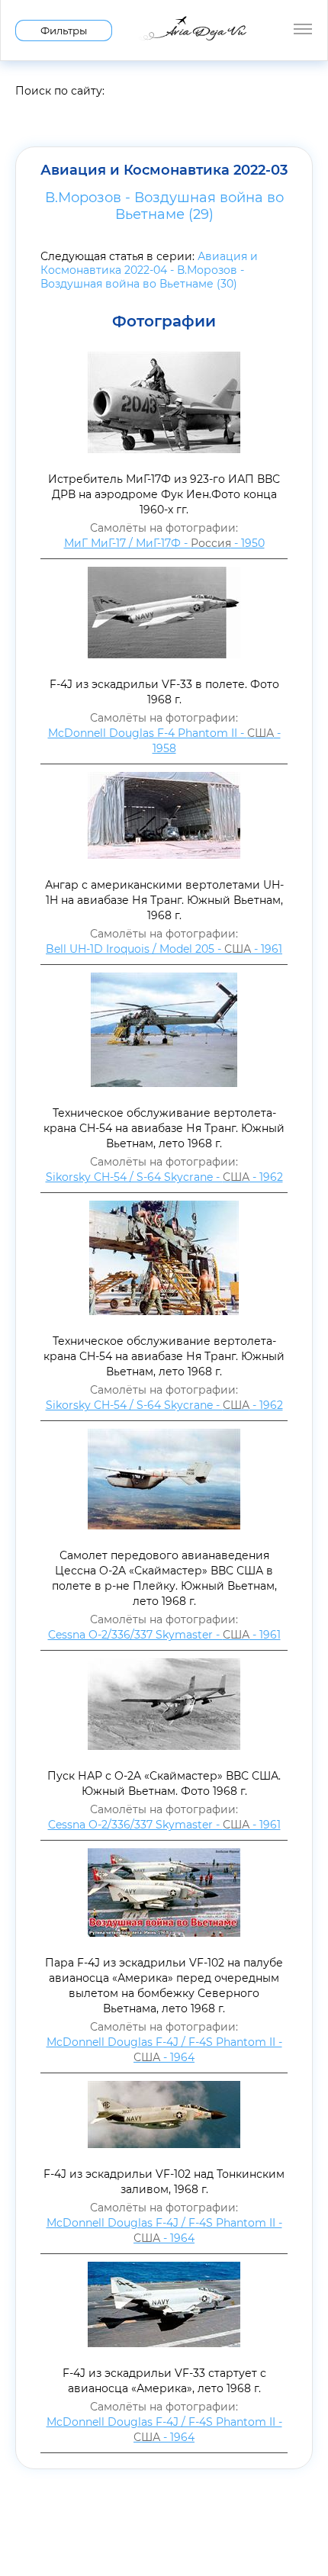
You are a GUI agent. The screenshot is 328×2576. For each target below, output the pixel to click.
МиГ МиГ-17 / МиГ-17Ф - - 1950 (164, 543)
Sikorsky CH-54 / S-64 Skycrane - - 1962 (164, 1177)
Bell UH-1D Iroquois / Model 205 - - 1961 (164, 949)
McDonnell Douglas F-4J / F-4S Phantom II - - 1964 (164, 2050)
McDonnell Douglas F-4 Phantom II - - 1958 (164, 741)
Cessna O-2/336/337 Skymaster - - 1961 (164, 1635)
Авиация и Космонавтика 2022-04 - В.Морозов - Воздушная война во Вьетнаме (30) (149, 270)
